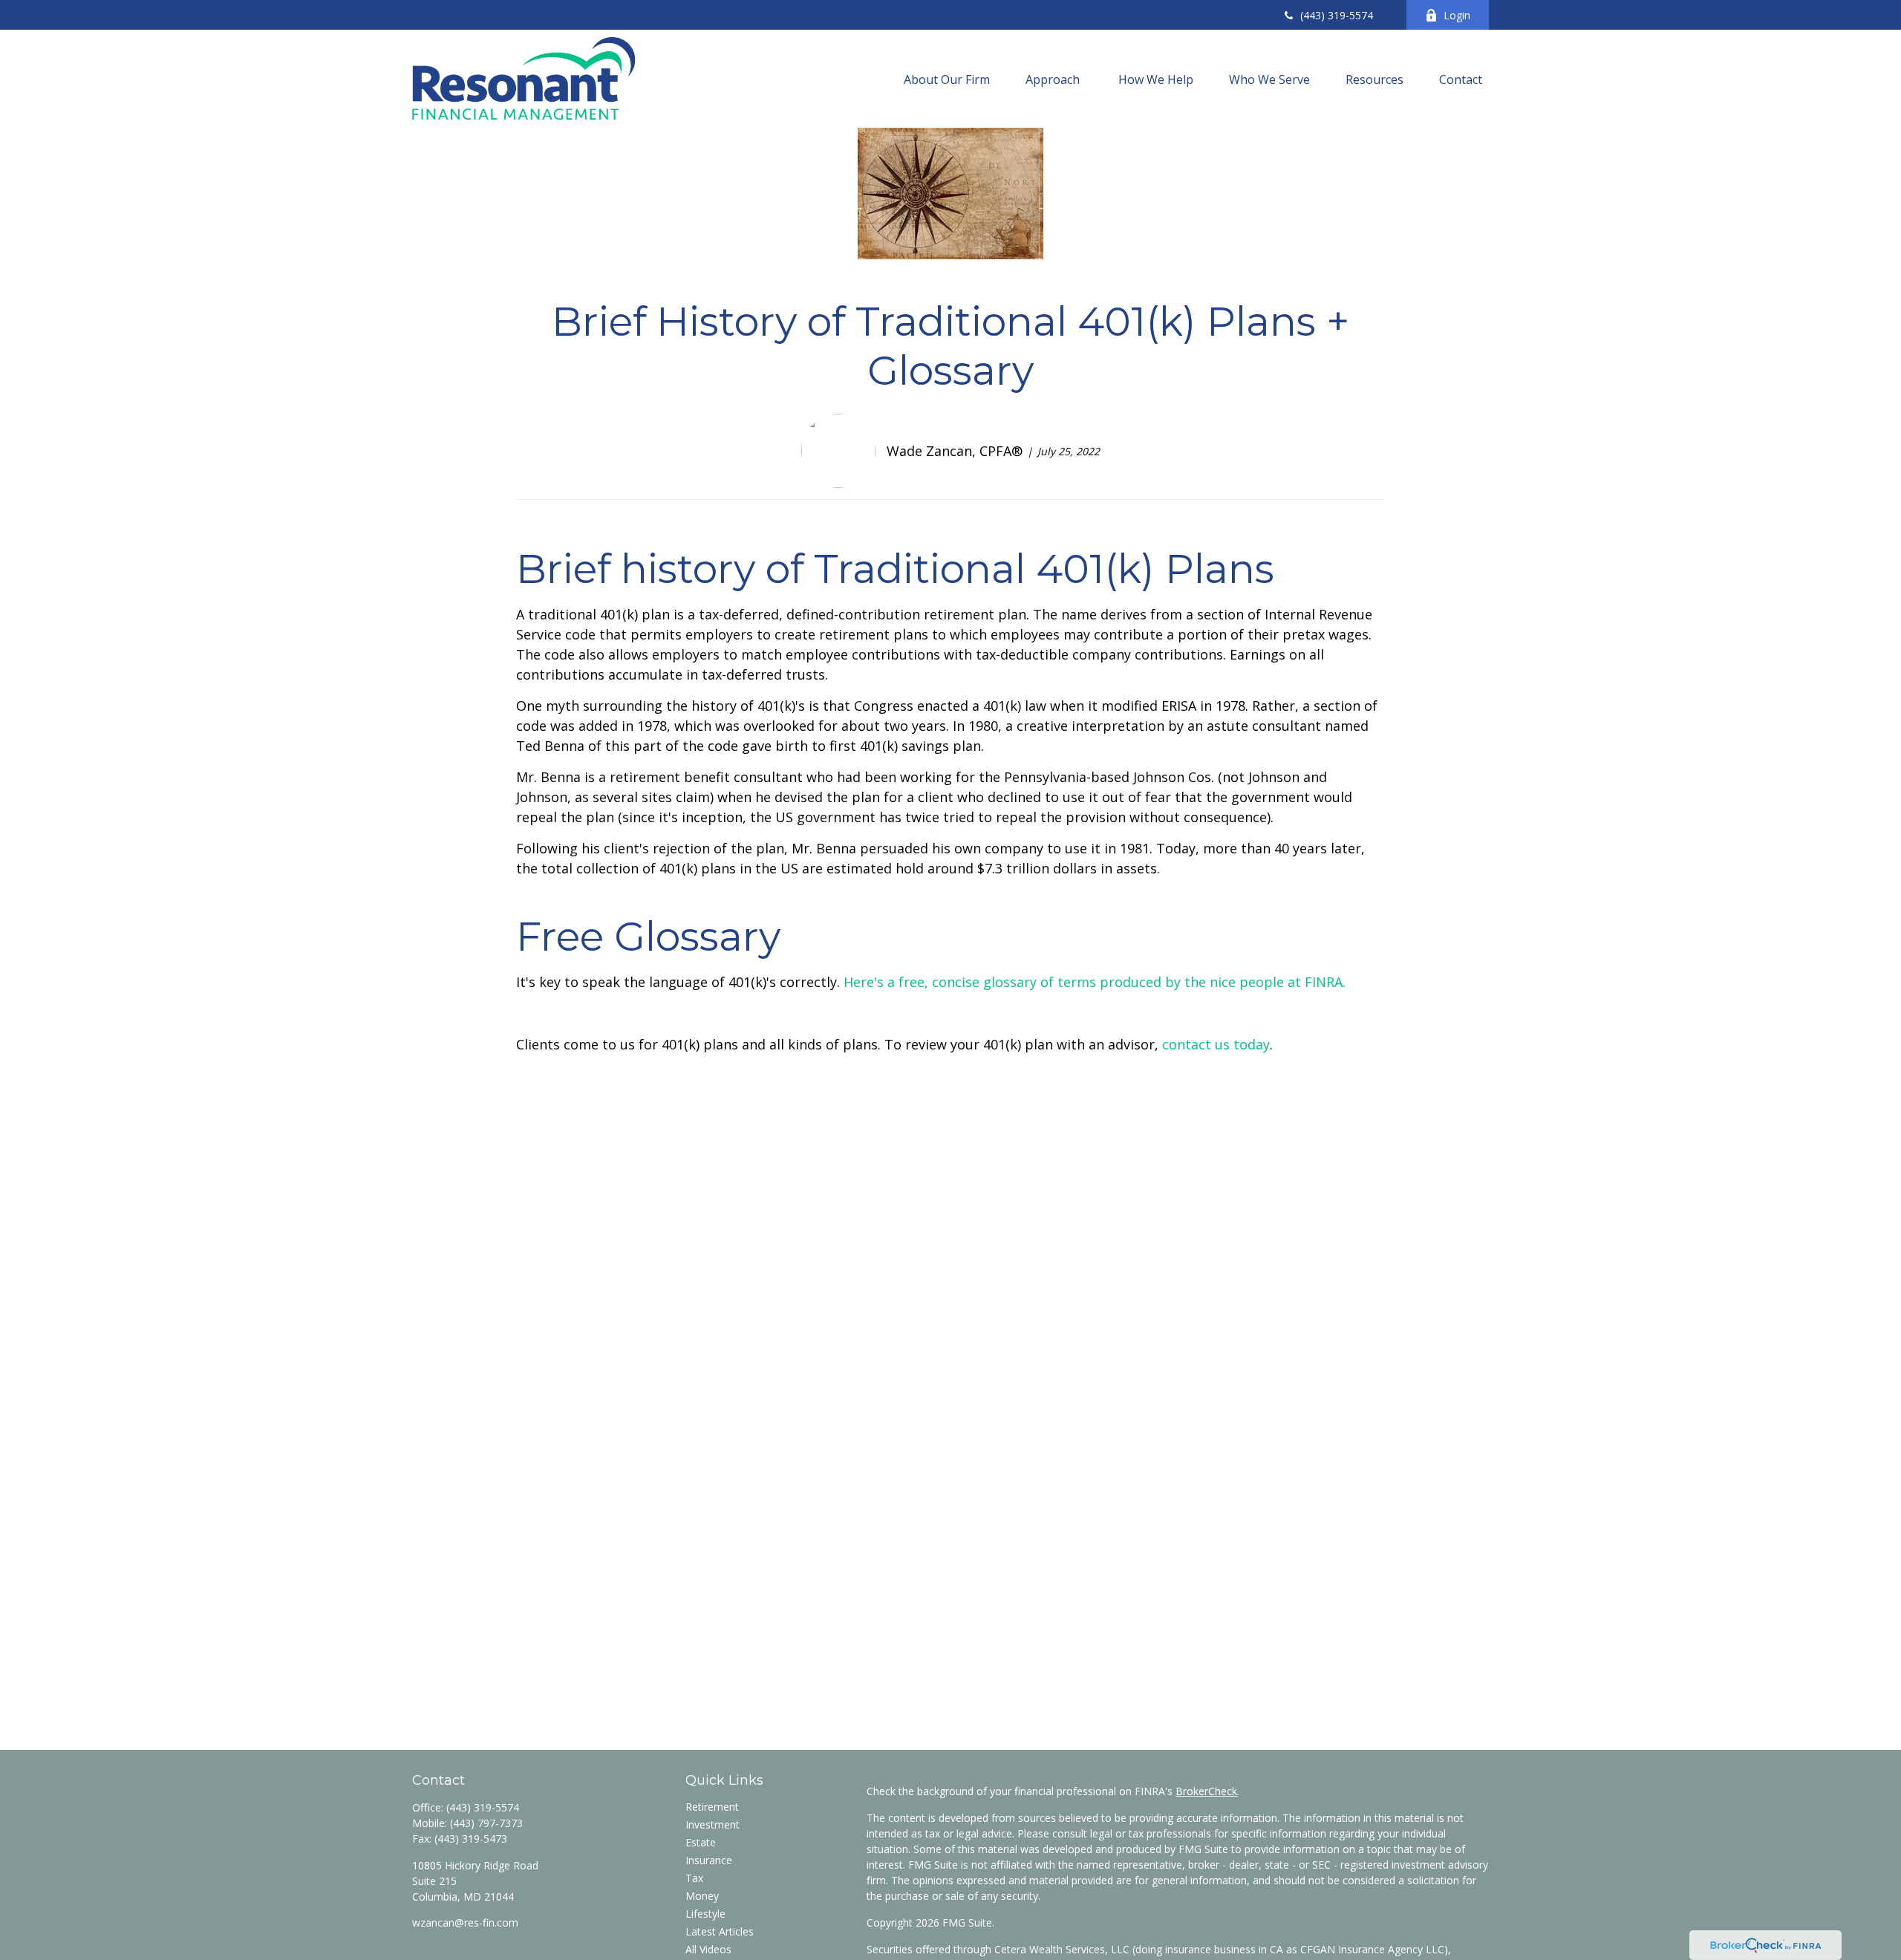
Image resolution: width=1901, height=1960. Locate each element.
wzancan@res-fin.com (465, 1922)
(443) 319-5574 (1337, 15)
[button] (947, 79)
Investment (713, 1824)
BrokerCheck (1206, 1791)
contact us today (1216, 1044)
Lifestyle (705, 1914)
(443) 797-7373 (486, 1823)
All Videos (708, 1949)
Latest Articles (720, 1931)
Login (1457, 15)
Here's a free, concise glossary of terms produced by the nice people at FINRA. (1096, 982)
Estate (701, 1842)
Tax (694, 1878)
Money (702, 1896)
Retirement (712, 1807)
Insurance (709, 1860)
